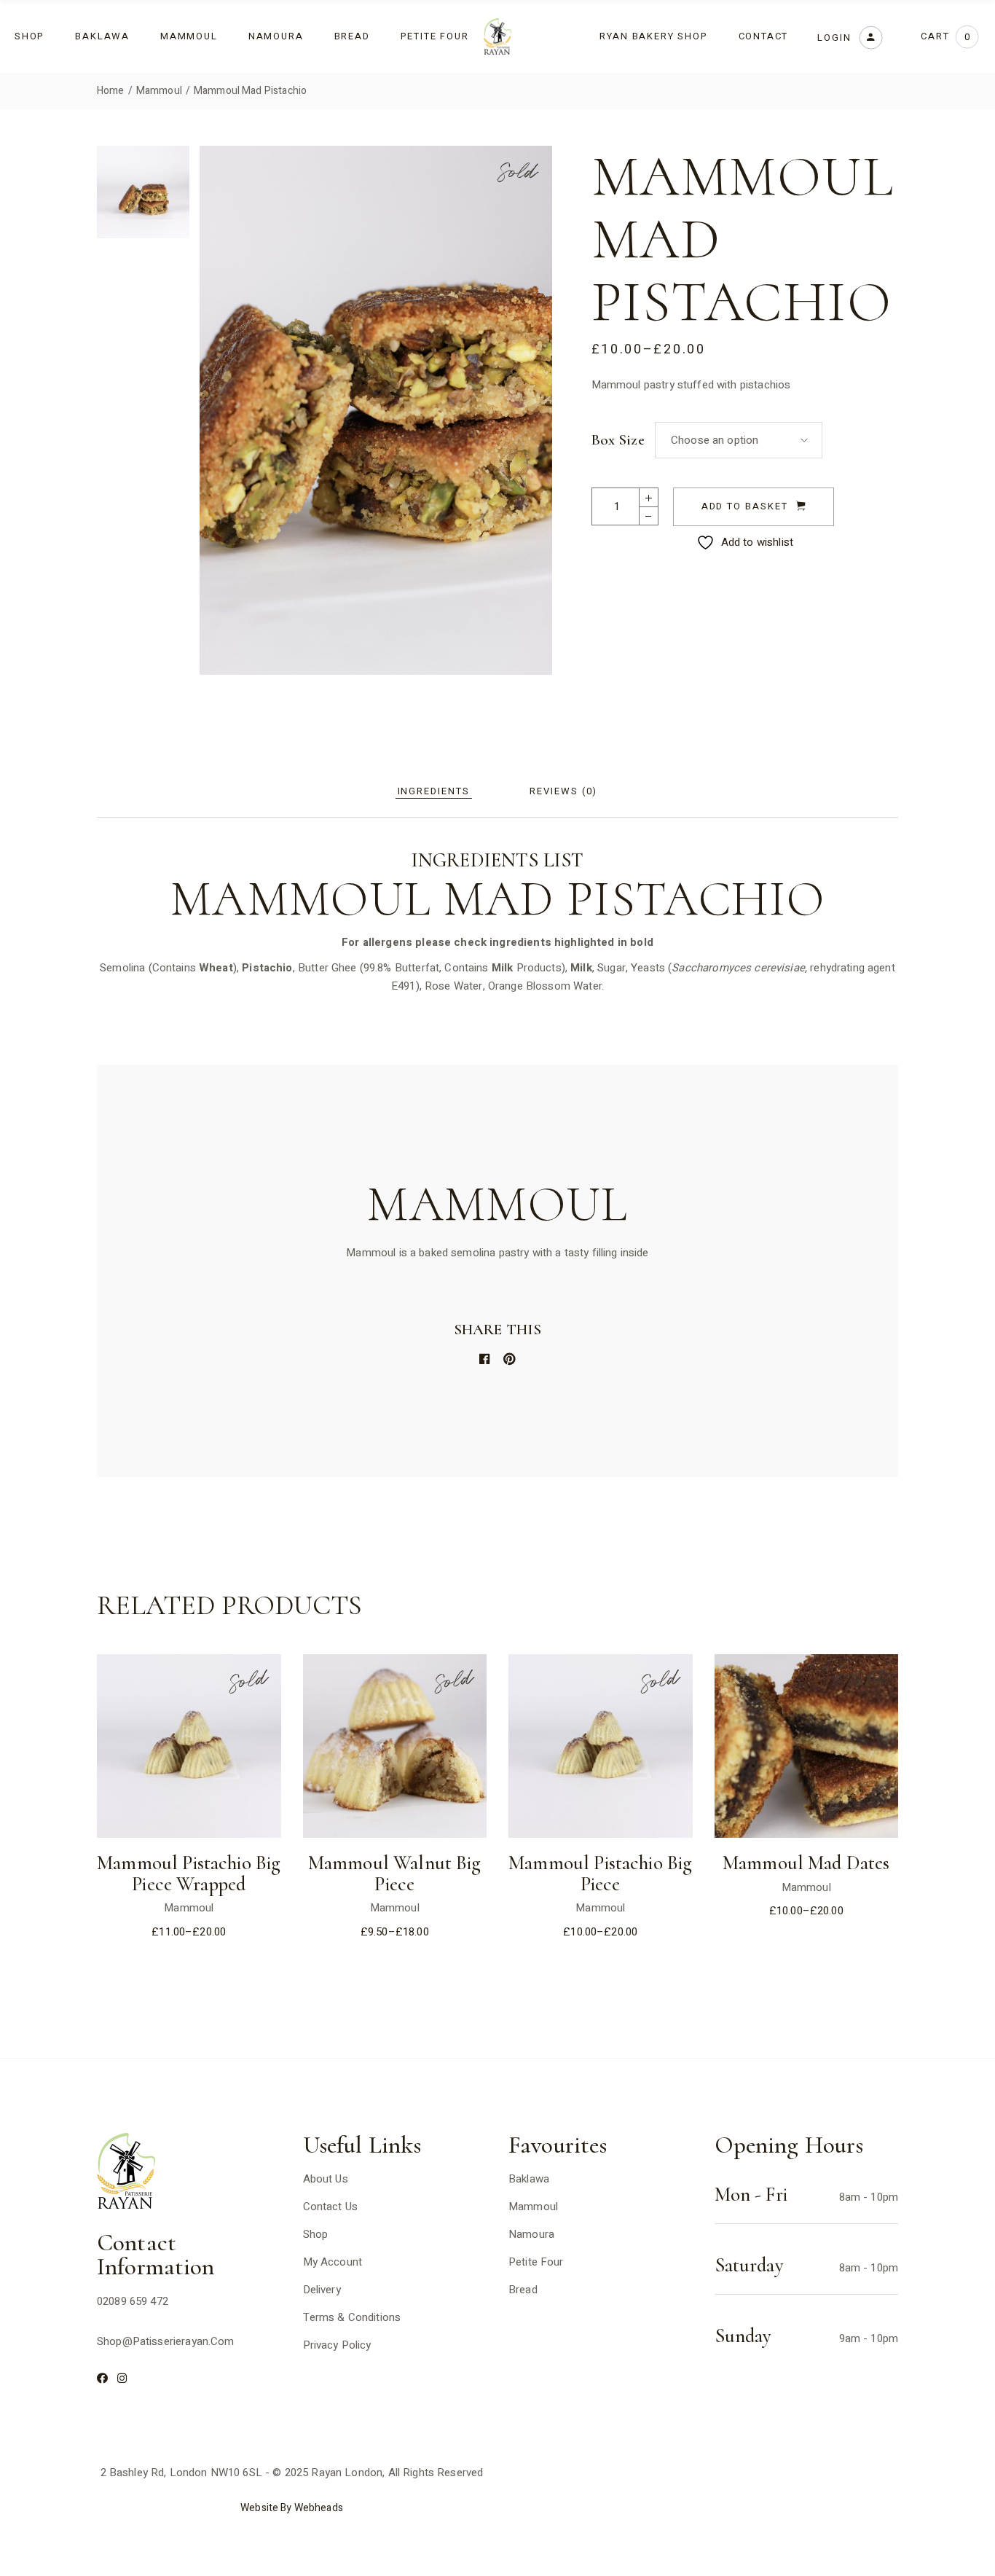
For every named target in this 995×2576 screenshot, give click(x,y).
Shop (316, 2234)
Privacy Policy (337, 2345)
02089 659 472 (133, 2301)
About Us (326, 2179)
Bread (523, 2290)
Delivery (322, 2290)
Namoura (531, 2234)
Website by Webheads (292, 2508)
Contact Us (331, 2207)
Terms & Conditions (352, 2317)
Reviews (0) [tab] (563, 791)
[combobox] (739, 440)
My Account (333, 2262)
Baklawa (529, 2179)
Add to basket (745, 506)
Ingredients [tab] (434, 791)
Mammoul (189, 1908)
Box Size (618, 440)
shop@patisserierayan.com (166, 2341)
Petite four (536, 2262)
